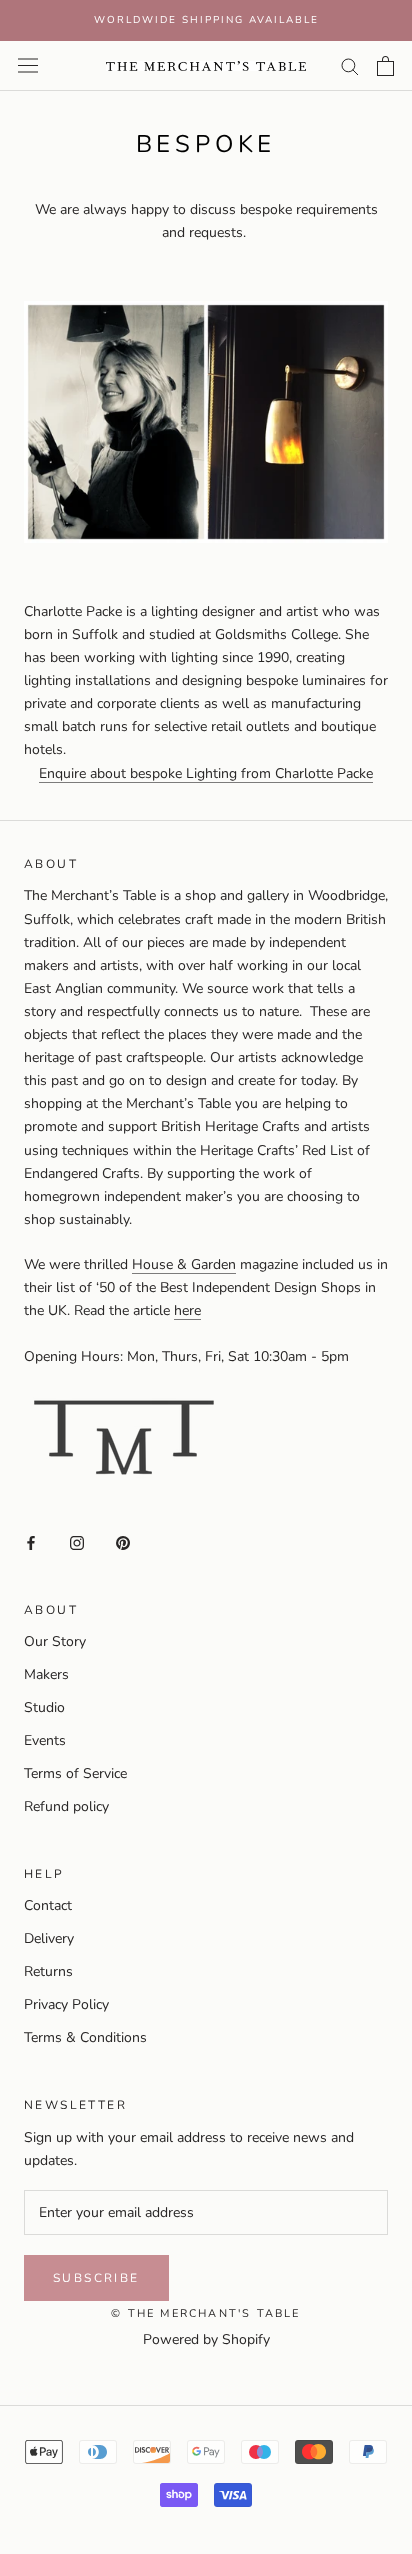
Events (45, 1740)
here (187, 1310)
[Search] (350, 65)
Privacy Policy (66, 2004)
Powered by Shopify (206, 2339)
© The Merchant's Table (205, 2313)
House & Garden (184, 1264)
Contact (48, 1905)
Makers (46, 1674)
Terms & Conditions (85, 2037)
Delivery (49, 1938)
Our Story (55, 1641)
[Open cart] (385, 66)
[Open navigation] (28, 65)
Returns (48, 1971)
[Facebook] (31, 1541)
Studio (44, 1707)
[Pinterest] (123, 1541)
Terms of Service (75, 1773)
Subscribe (96, 2278)
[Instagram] (77, 1541)
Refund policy (66, 1806)
